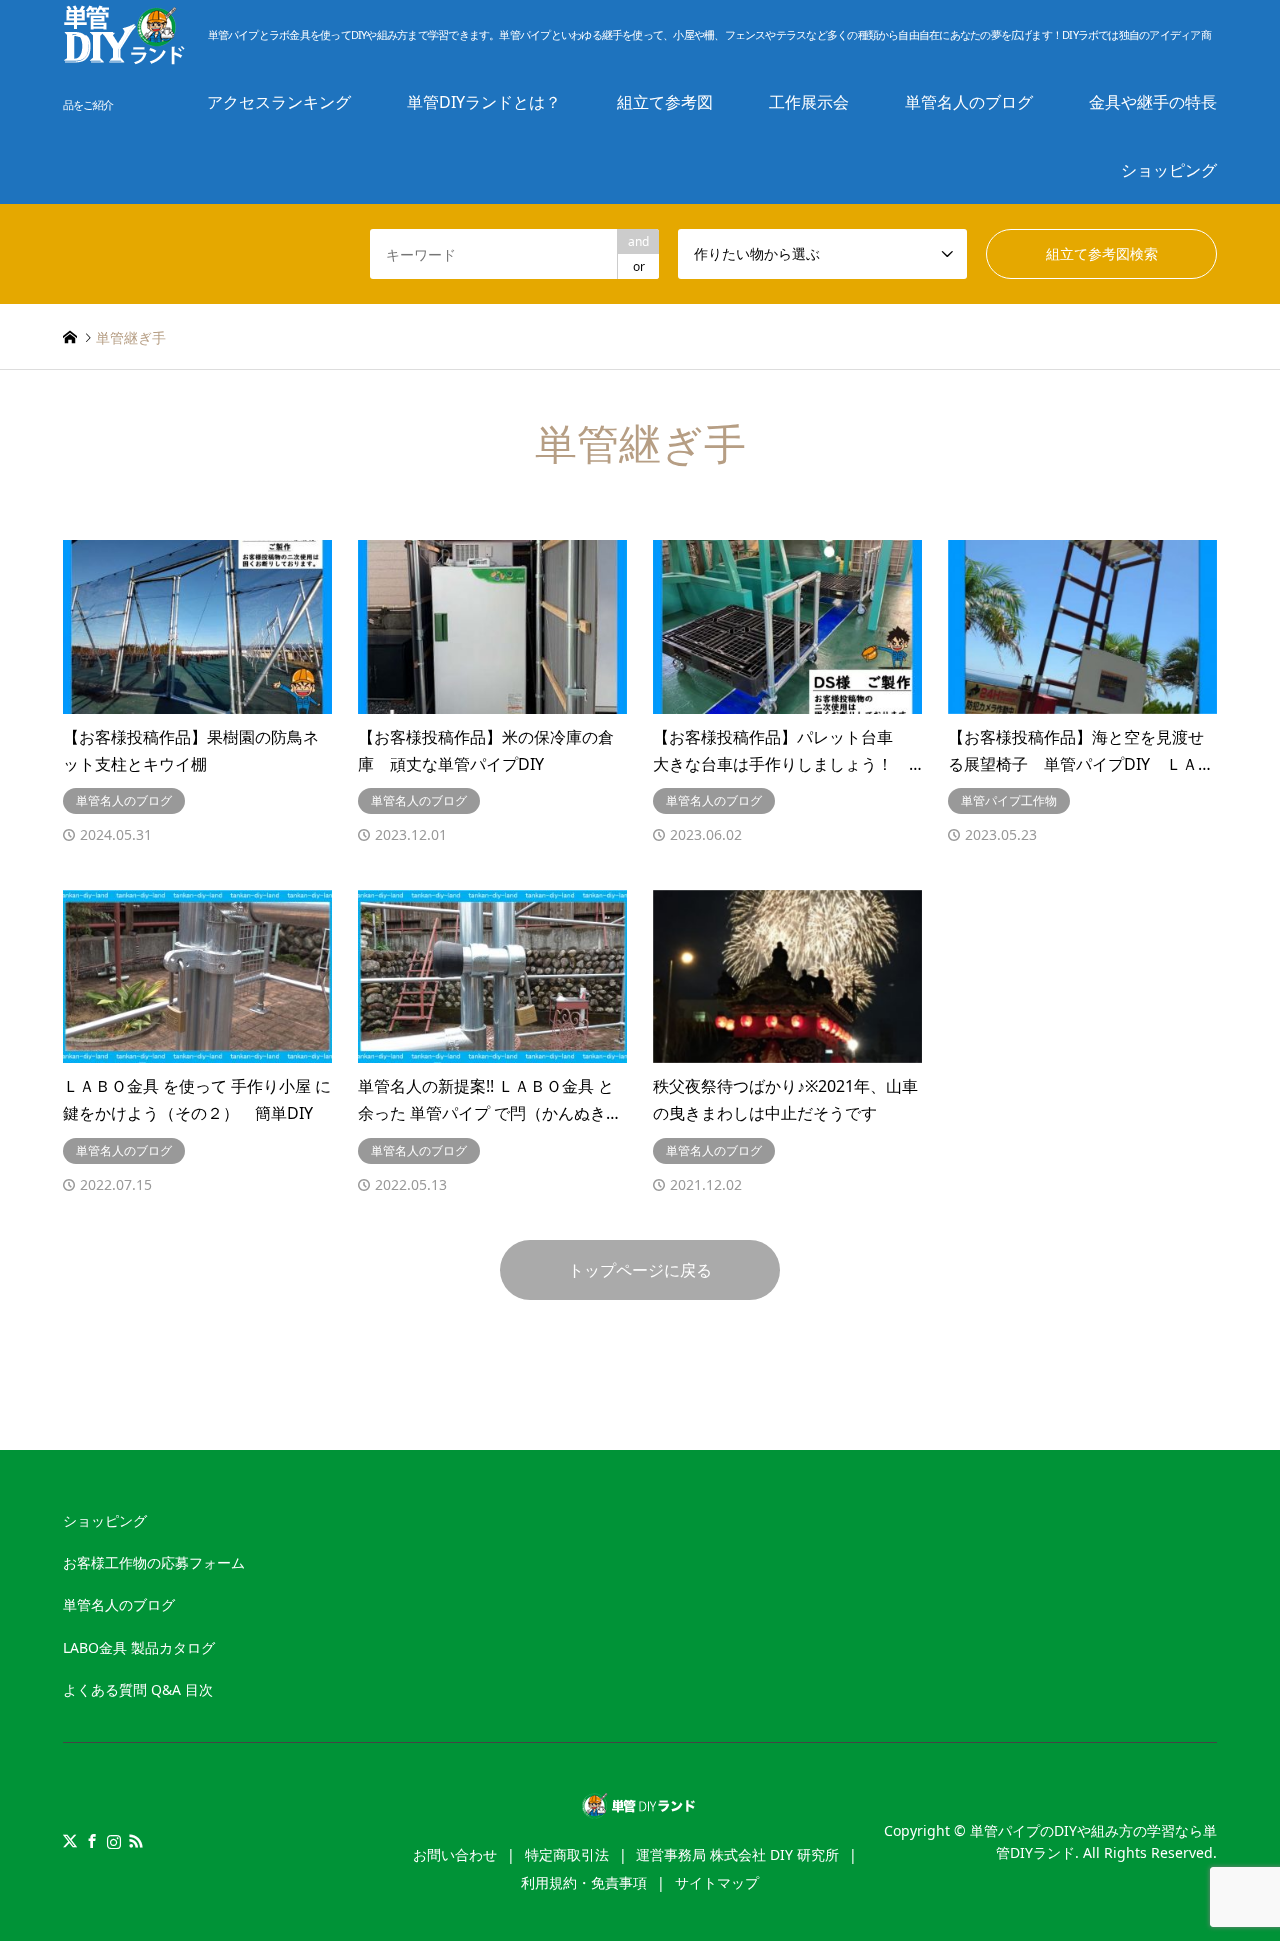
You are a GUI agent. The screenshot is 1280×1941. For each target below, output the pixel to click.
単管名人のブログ (119, 1604)
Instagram (114, 1841)
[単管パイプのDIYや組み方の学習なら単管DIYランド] (640, 1807)
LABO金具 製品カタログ (139, 1647)
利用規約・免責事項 (584, 1882)
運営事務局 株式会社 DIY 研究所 (737, 1854)
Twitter (70, 1841)
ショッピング (1169, 170)
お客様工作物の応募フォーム (154, 1562)
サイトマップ (717, 1882)
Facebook (92, 1841)
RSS (136, 1841)
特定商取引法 (567, 1854)
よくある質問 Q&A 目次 (138, 1689)
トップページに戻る (640, 1270)
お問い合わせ (455, 1854)
